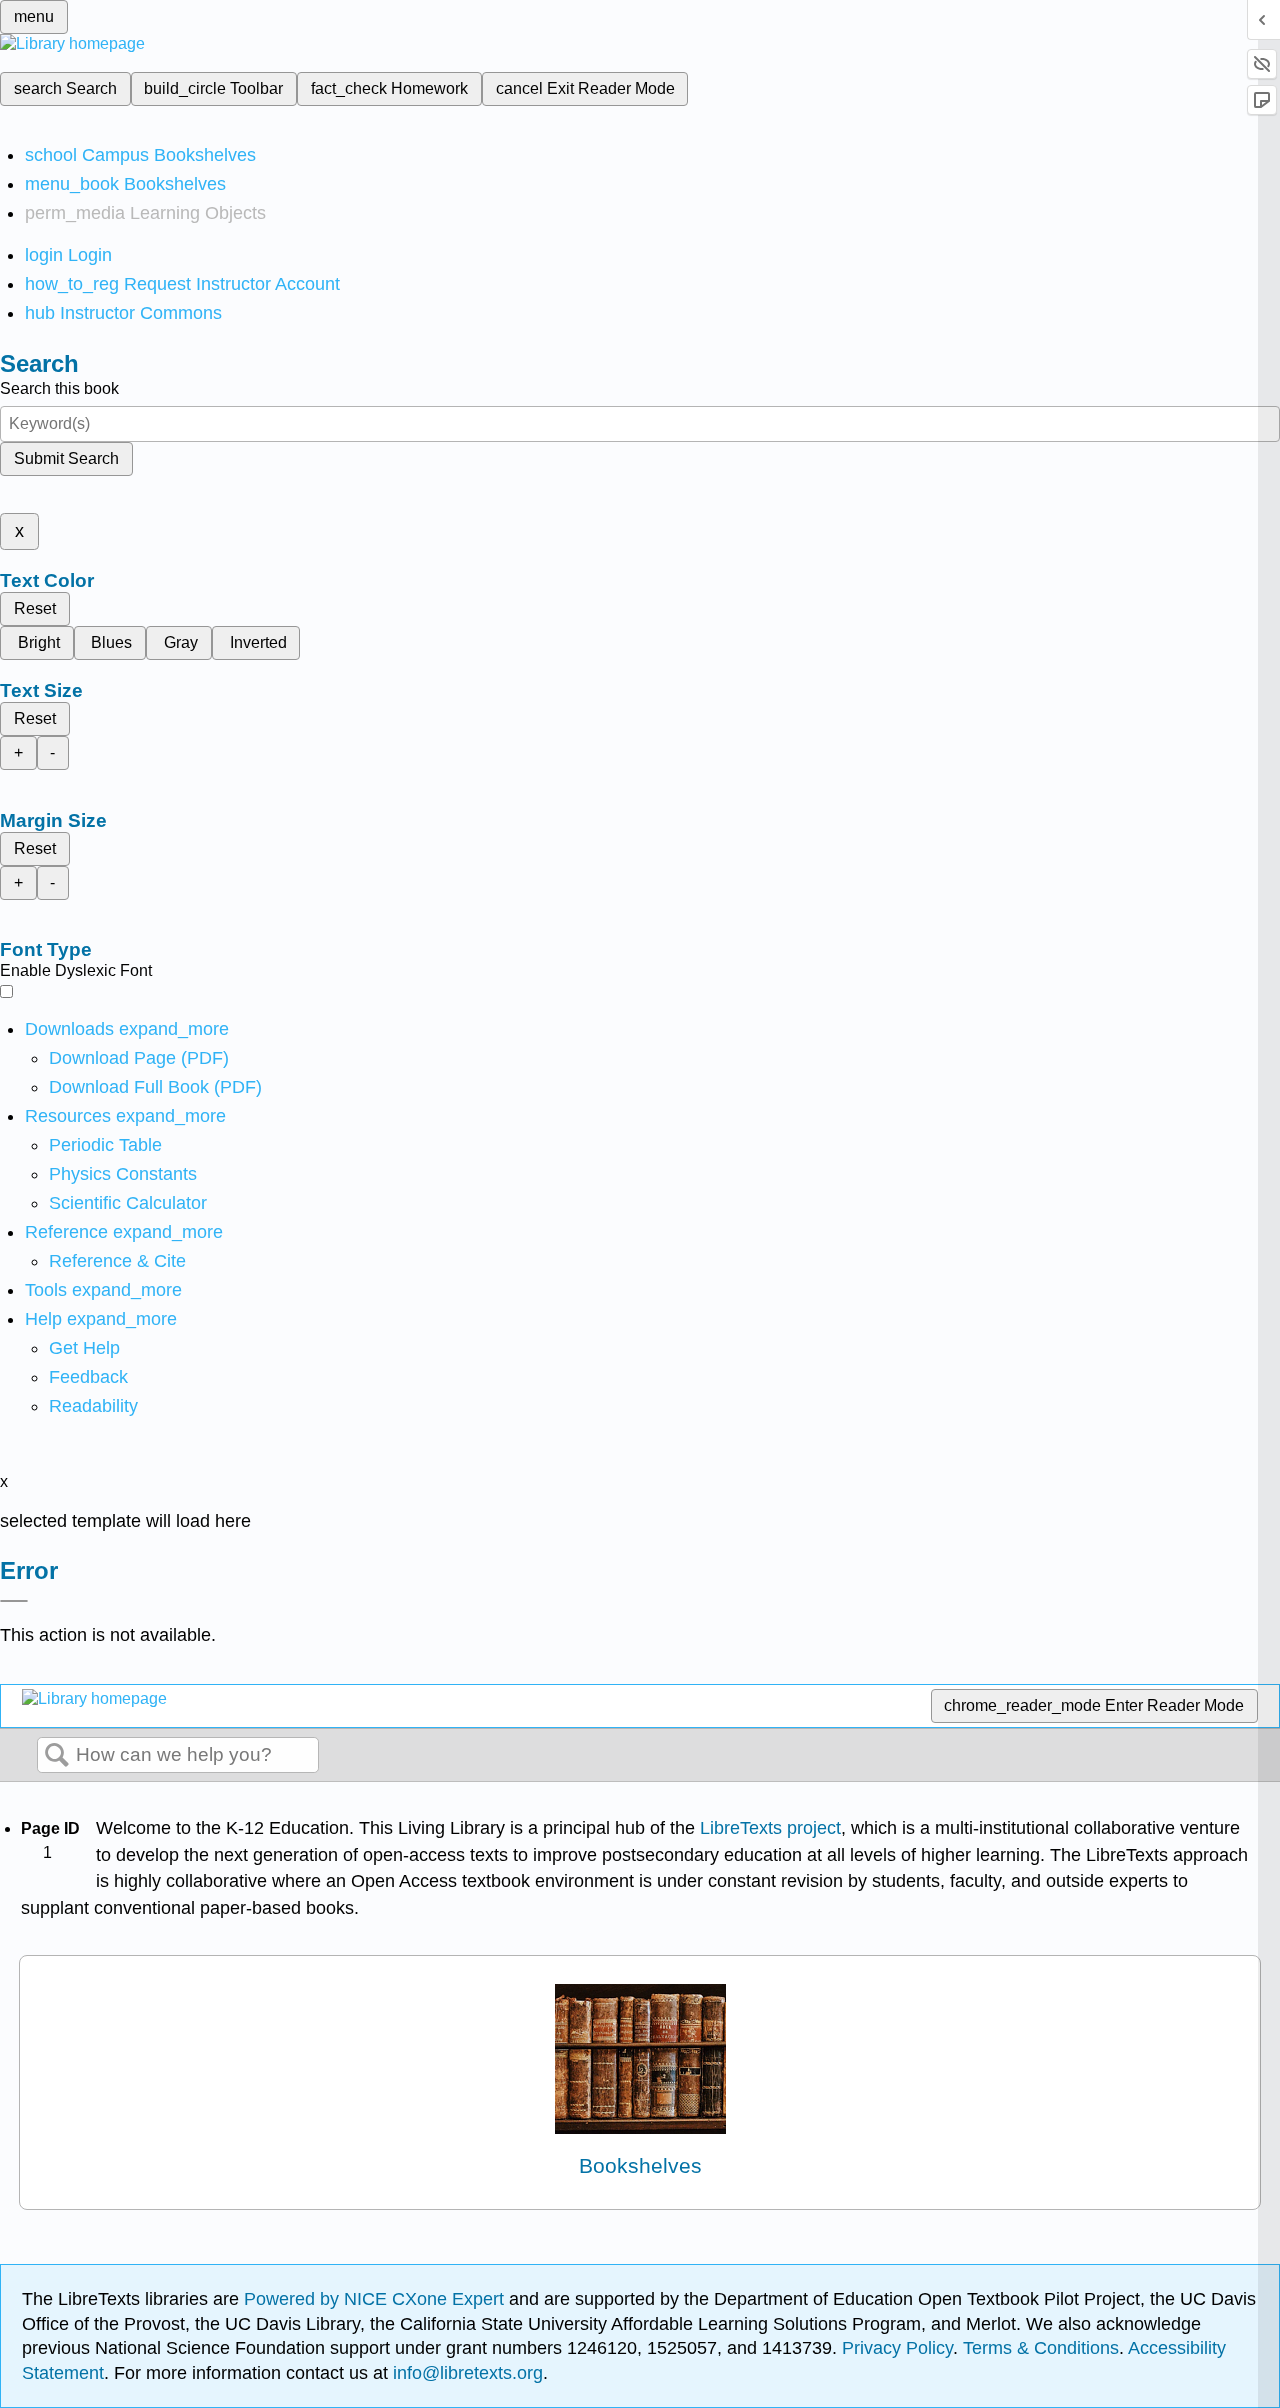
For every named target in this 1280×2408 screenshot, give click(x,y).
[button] (88, 1377)
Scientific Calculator (128, 1203)
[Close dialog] (14, 1601)
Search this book (59, 388)
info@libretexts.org (465, 2373)
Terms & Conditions (1041, 2348)
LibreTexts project (770, 1828)
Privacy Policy (897, 2348)
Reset (35, 608)
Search (57, 1756)
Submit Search (66, 458)
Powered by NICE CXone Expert (376, 2299)
